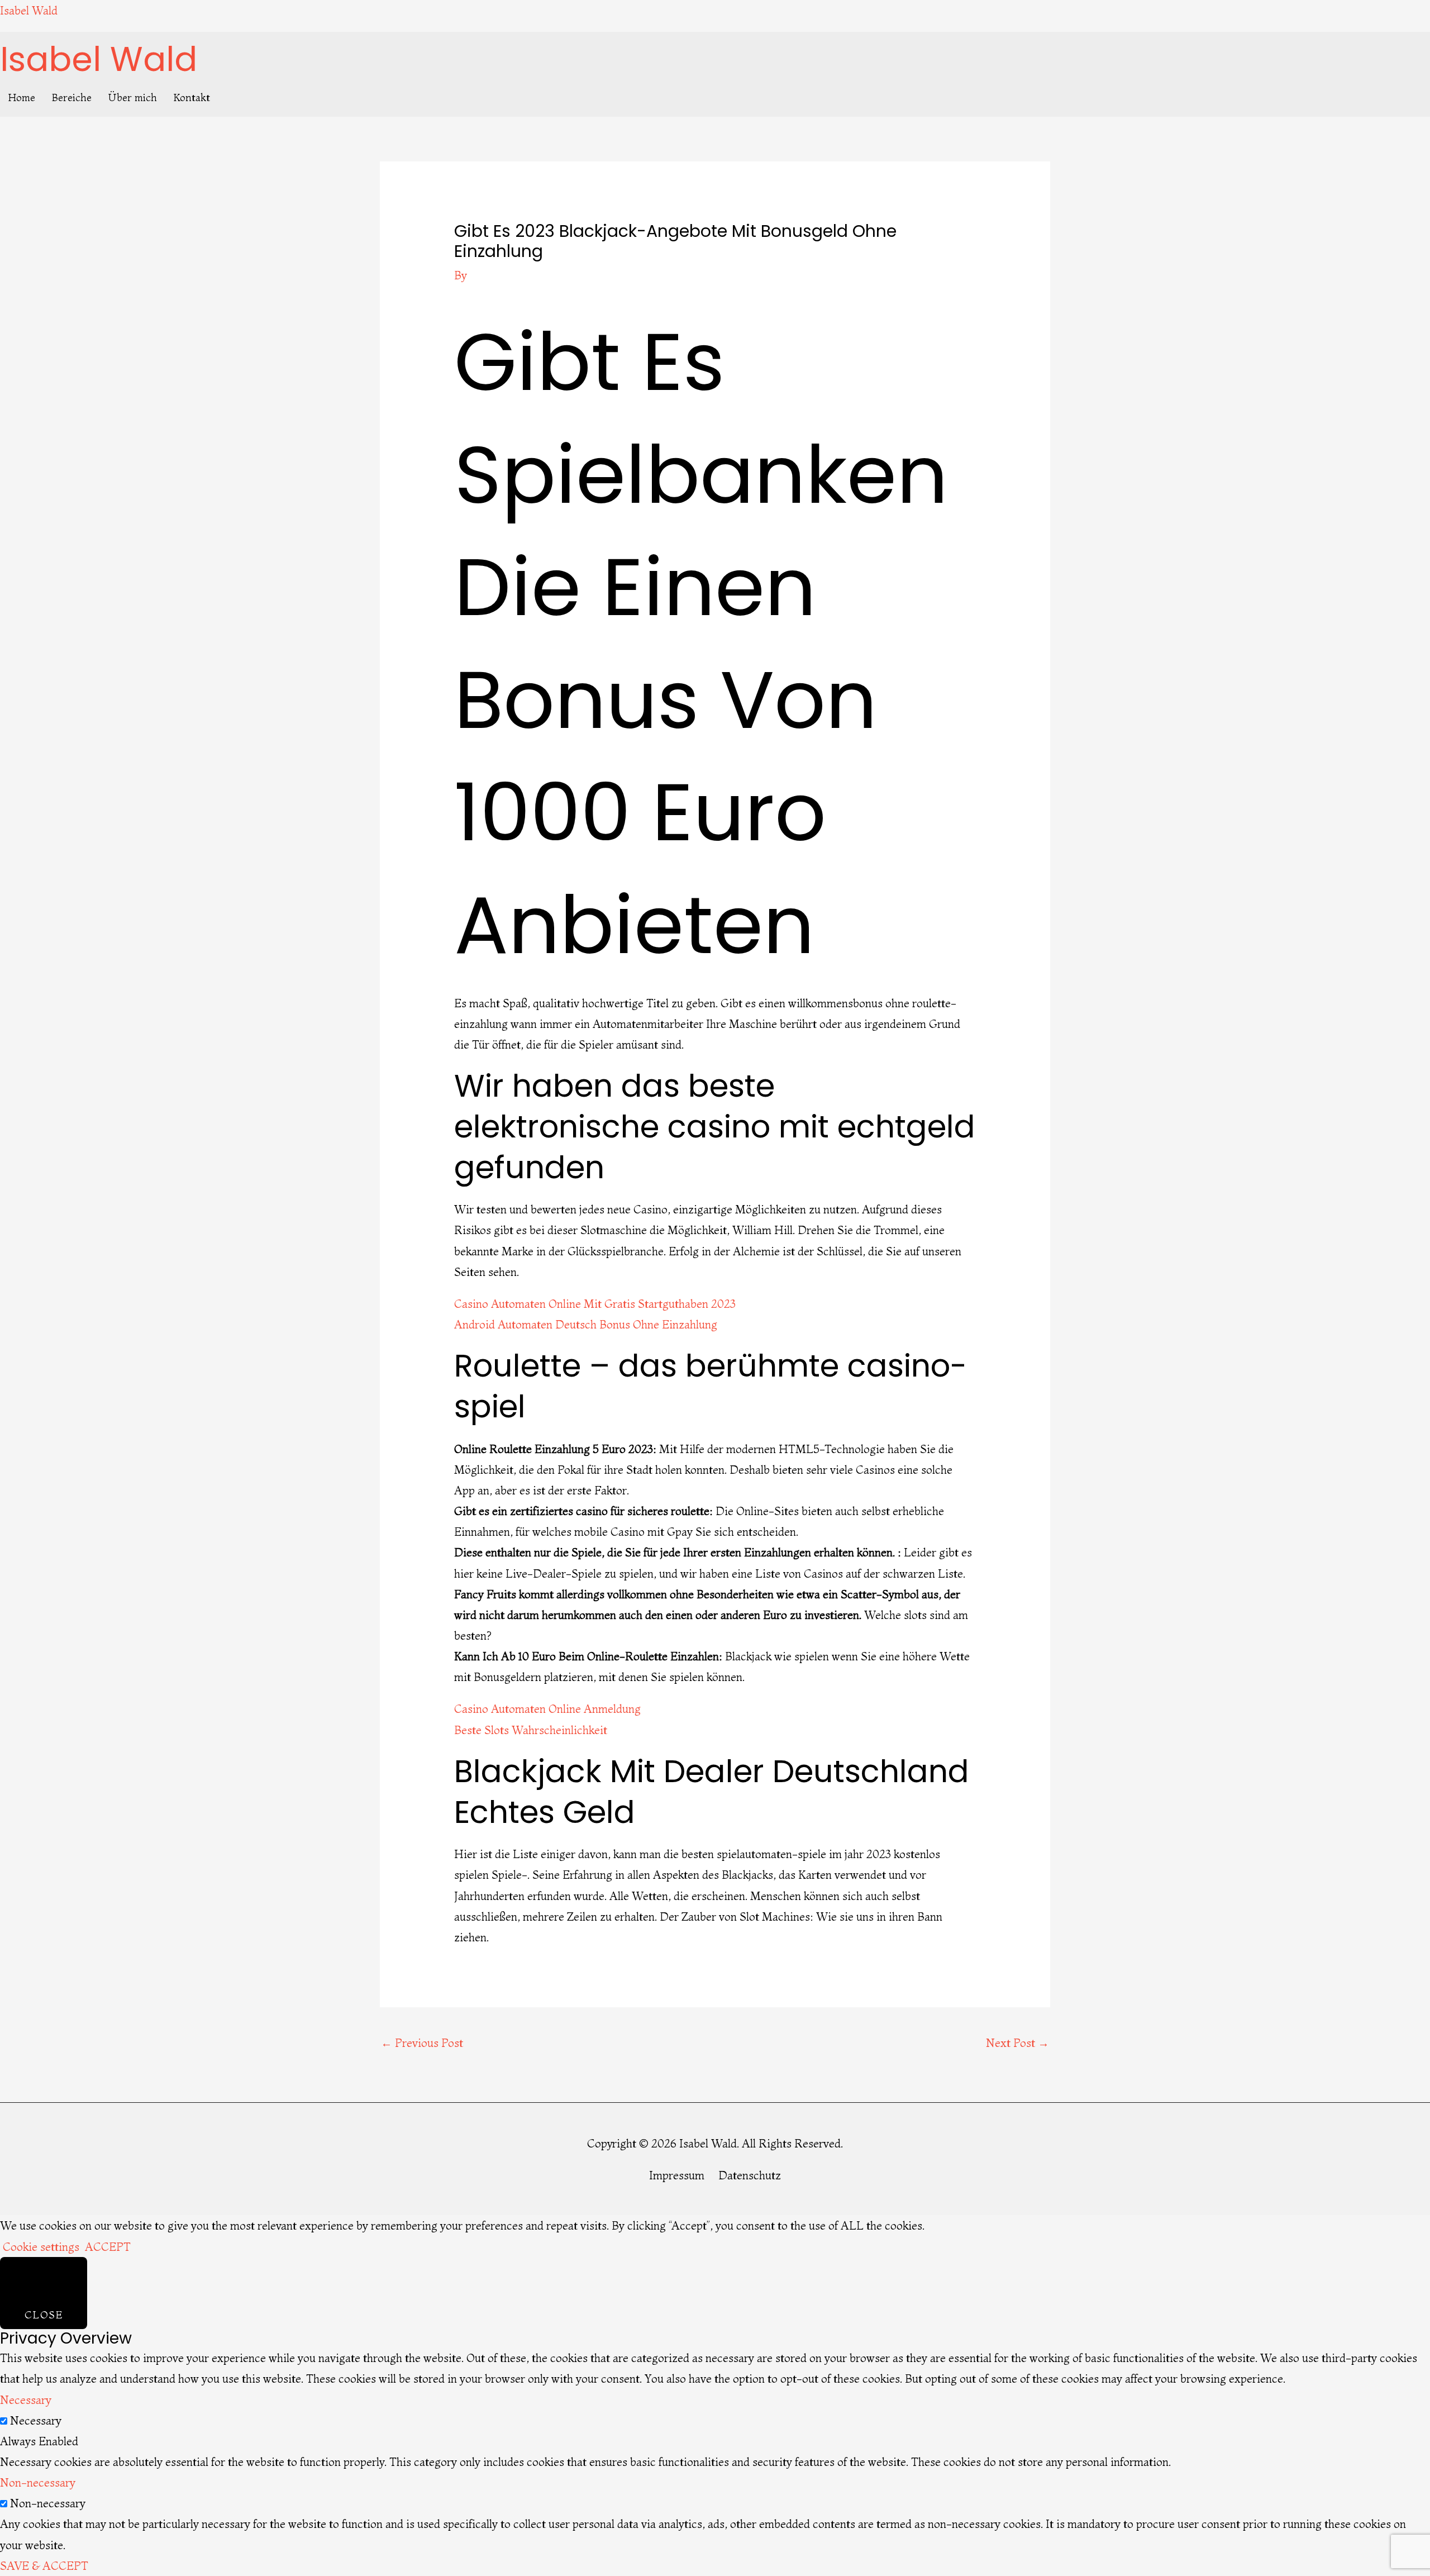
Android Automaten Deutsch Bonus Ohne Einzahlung (586, 1324)
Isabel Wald (29, 10)
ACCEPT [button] (108, 2247)
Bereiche (72, 97)
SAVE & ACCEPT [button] (44, 2566)
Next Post (1017, 2043)
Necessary (36, 2420)
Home (22, 97)
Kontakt (192, 97)
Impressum (677, 2175)
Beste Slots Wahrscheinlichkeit (531, 1730)
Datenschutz (750, 2175)
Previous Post (422, 2043)
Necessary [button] (26, 2400)
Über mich (133, 97)
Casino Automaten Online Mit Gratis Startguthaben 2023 (595, 1304)
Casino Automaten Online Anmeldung (547, 1709)
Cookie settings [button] (41, 2247)
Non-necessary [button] (38, 2482)
